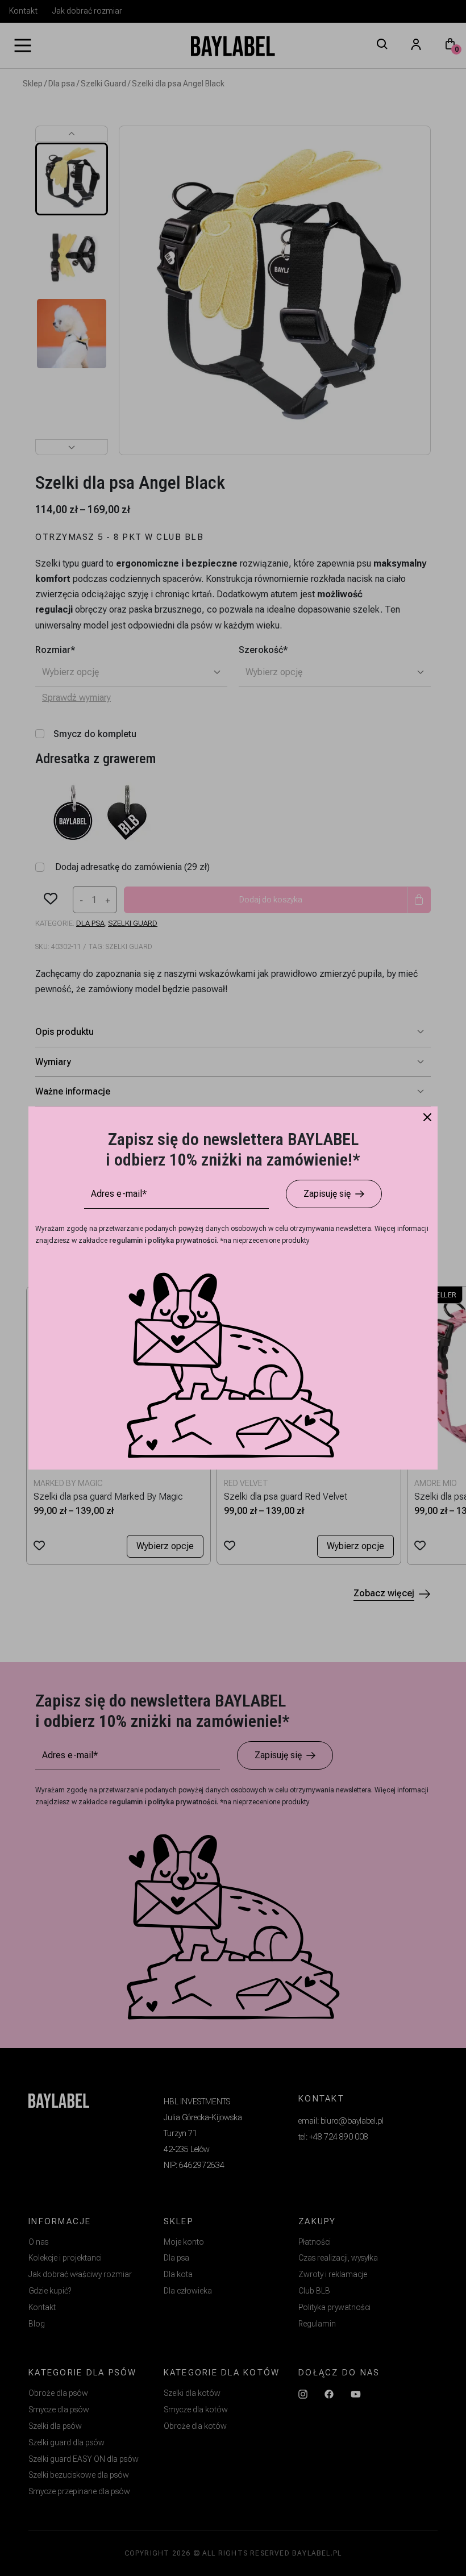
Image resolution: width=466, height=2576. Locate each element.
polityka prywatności (182, 1241)
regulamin (127, 1241)
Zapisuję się (327, 1194)
